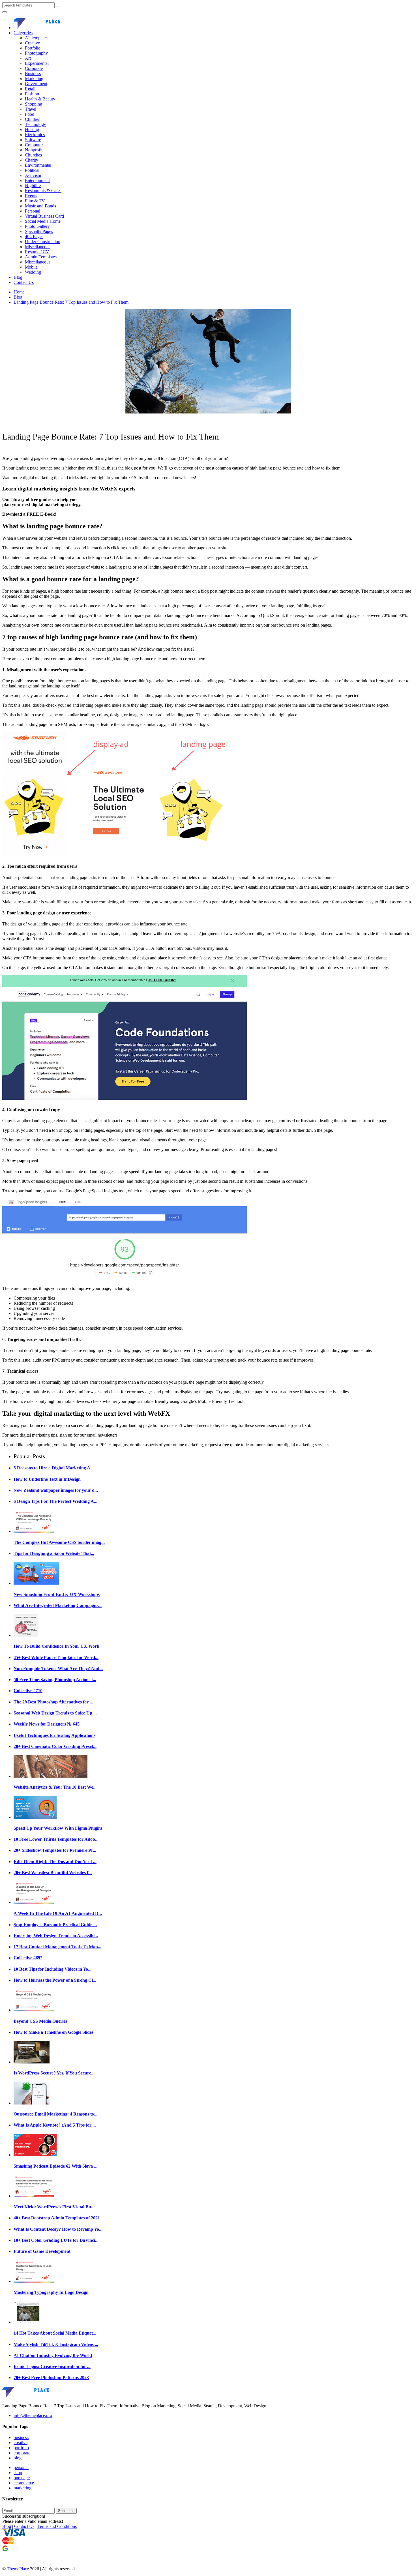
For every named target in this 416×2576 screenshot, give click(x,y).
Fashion (32, 94)
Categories (23, 33)
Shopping (34, 104)
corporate (22, 2453)
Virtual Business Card (44, 216)
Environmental (38, 165)
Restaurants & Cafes (43, 191)
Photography (36, 53)
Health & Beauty (40, 99)
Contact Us (24, 282)
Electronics (35, 135)
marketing (22, 2488)
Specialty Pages (39, 231)
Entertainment (37, 180)
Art (28, 58)
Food (30, 114)
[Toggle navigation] (5, 12)
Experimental (37, 63)
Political (32, 170)
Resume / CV (37, 252)
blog (18, 2458)
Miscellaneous (38, 247)
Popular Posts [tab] (29, 1456)
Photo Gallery (37, 226)
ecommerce (24, 2483)
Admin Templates (41, 257)
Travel (31, 109)
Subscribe (66, 2511)
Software (33, 140)
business (21, 2437)
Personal (33, 211)
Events (31, 196)
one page (22, 2478)
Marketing (34, 79)
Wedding (33, 272)
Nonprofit (34, 150)
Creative (32, 43)
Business (33, 73)
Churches (33, 155)
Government (36, 84)
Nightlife (33, 186)
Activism (33, 175)
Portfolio (33, 48)
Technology (36, 124)
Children (33, 119)
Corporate (34, 68)
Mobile (31, 267)
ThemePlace (18, 2569)
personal (21, 2467)
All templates (37, 38)
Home (19, 292)
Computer (34, 145)
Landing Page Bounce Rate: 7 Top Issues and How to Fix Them (71, 302)
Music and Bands (40, 206)
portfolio (21, 2448)
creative (21, 2443)
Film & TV (35, 201)
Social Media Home (43, 221)
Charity (32, 160)
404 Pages (34, 236)
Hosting (32, 129)
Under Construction (43, 242)
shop (18, 2473)
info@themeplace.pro (33, 2415)
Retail (30, 89)
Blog (18, 277)
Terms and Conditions (57, 2526)
